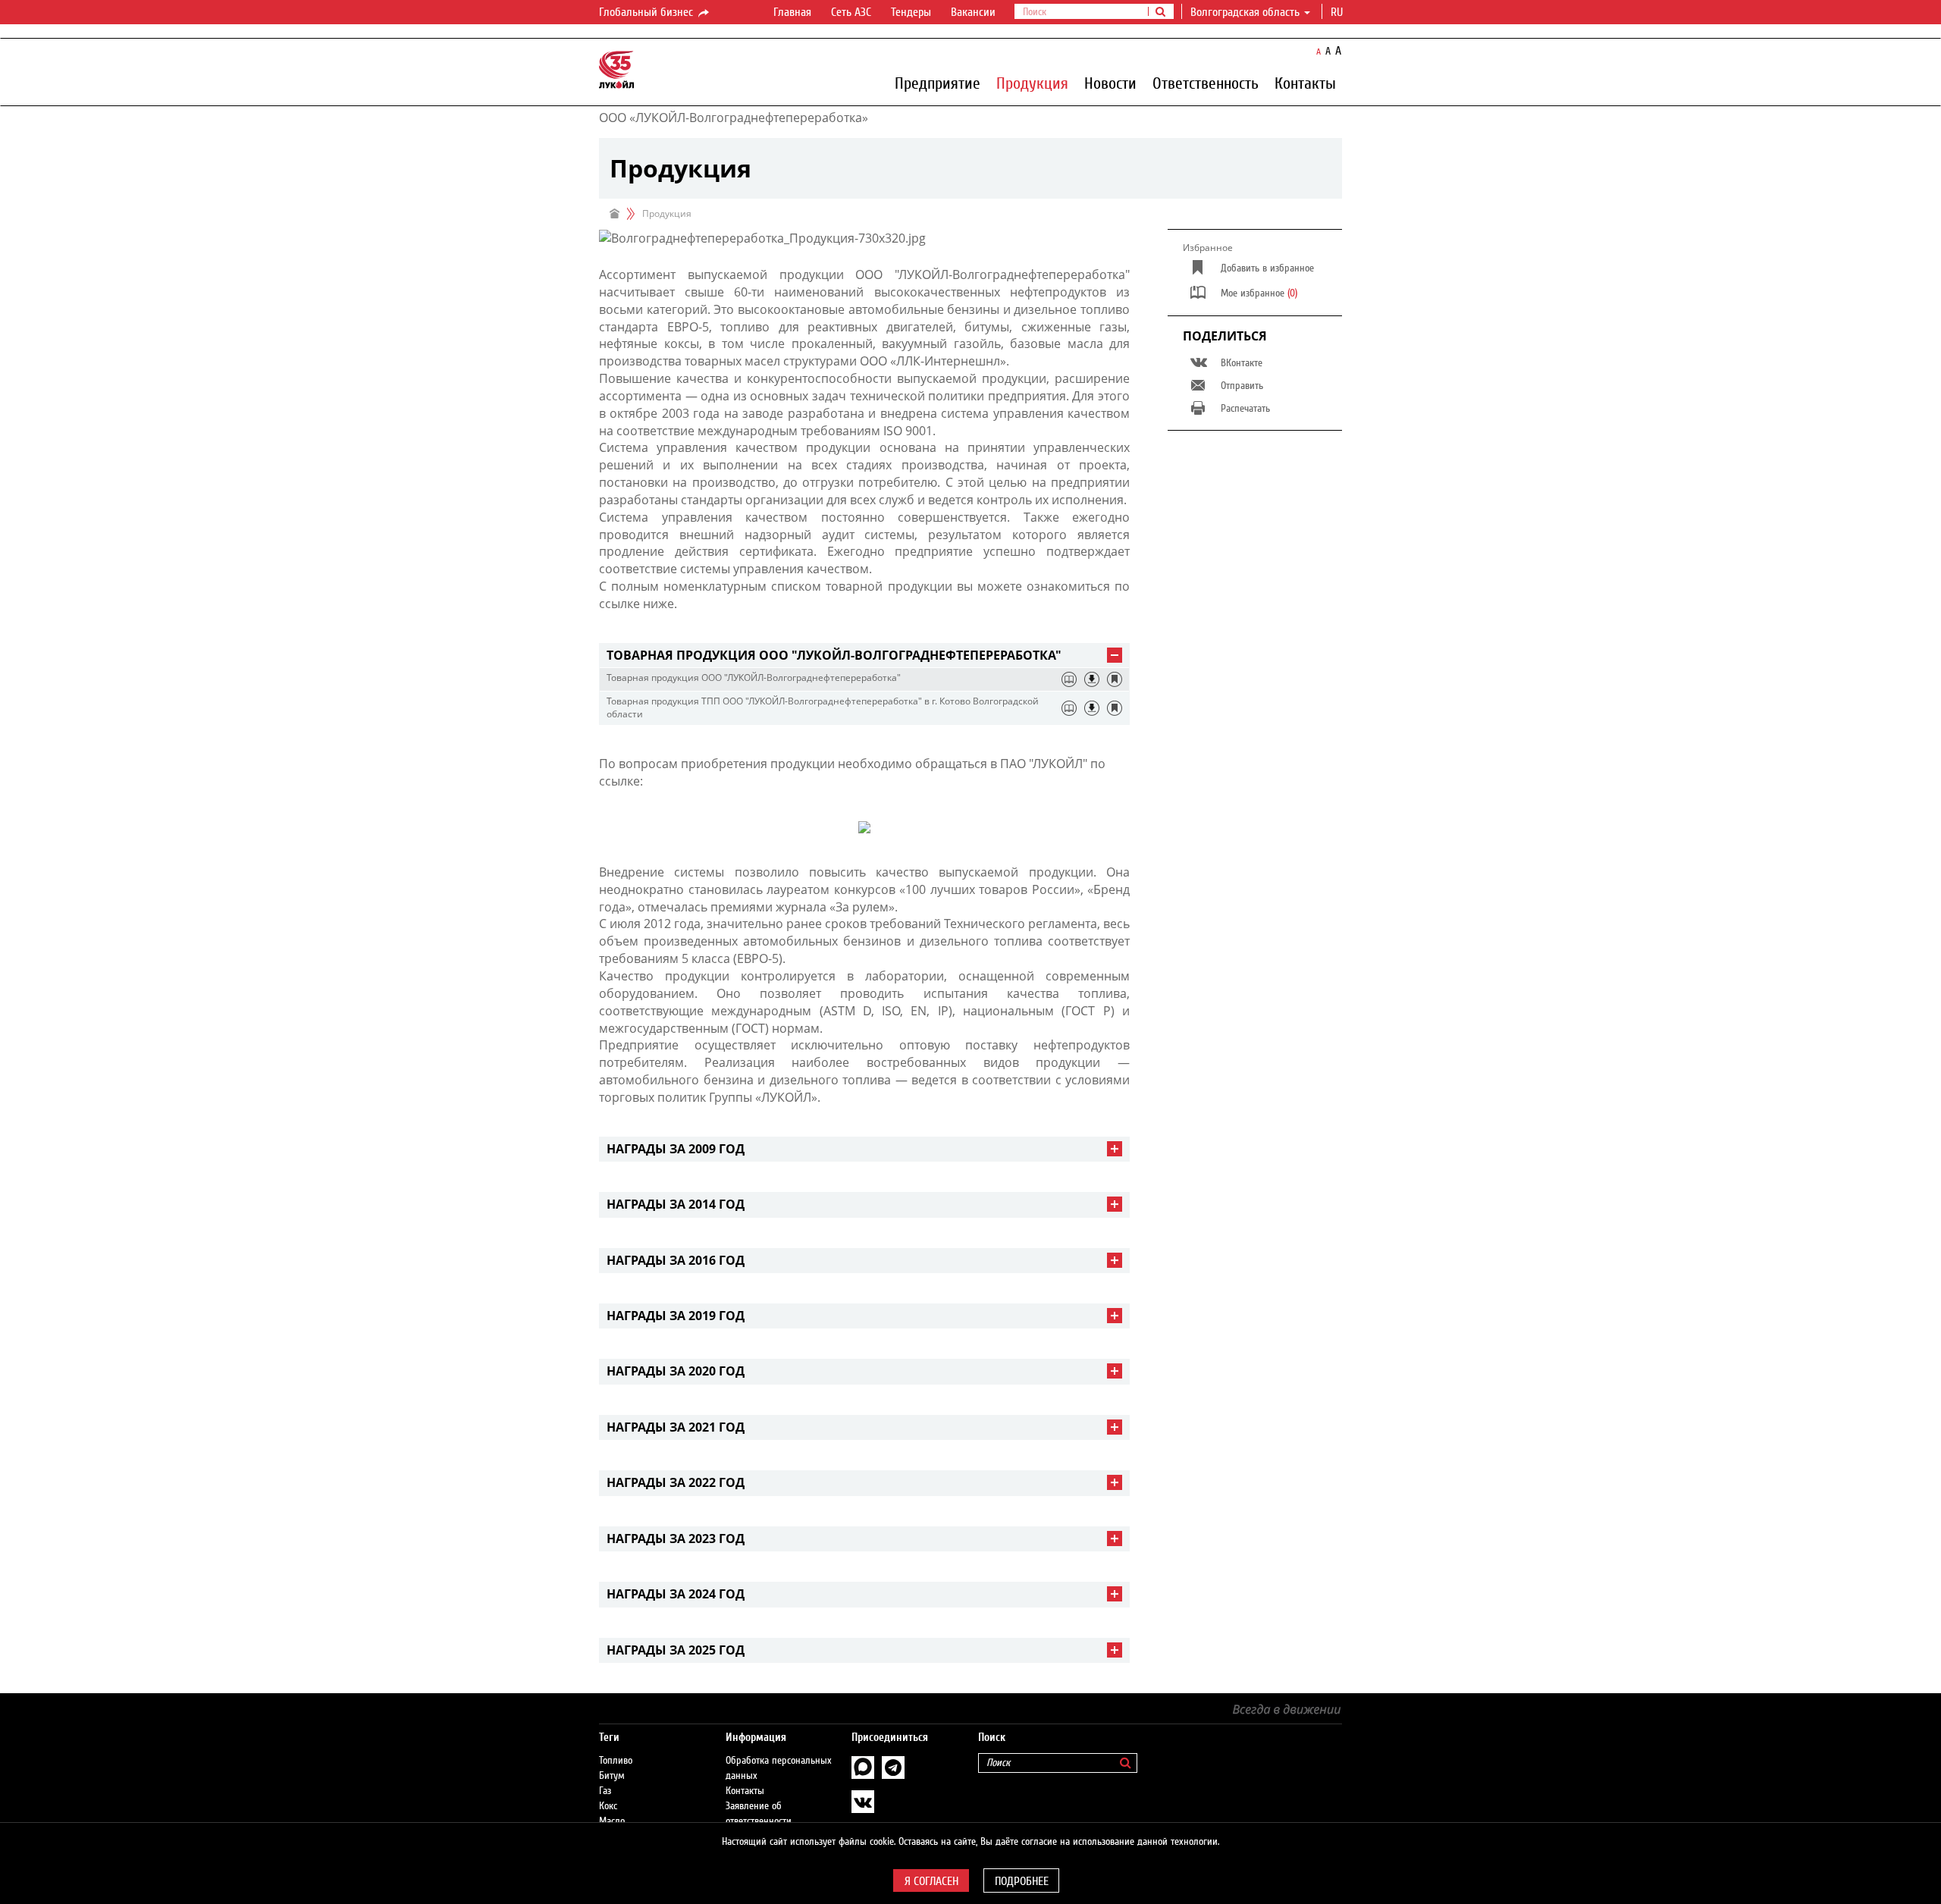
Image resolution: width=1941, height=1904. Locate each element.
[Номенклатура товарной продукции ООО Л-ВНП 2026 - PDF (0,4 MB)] (1092, 679)
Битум (612, 1776)
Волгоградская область (1245, 12)
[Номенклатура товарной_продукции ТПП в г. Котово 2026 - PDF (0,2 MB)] (1092, 708)
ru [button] (1338, 12)
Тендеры (911, 12)
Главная (792, 12)
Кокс (608, 1806)
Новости (1110, 83)
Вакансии (973, 12)
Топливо (616, 1761)
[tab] (864, 656)
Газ (605, 1791)
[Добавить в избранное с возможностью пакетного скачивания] (1115, 679)
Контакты (1305, 83)
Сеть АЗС (851, 12)
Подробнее (1022, 1881)
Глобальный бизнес (648, 12)
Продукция (1032, 83)
